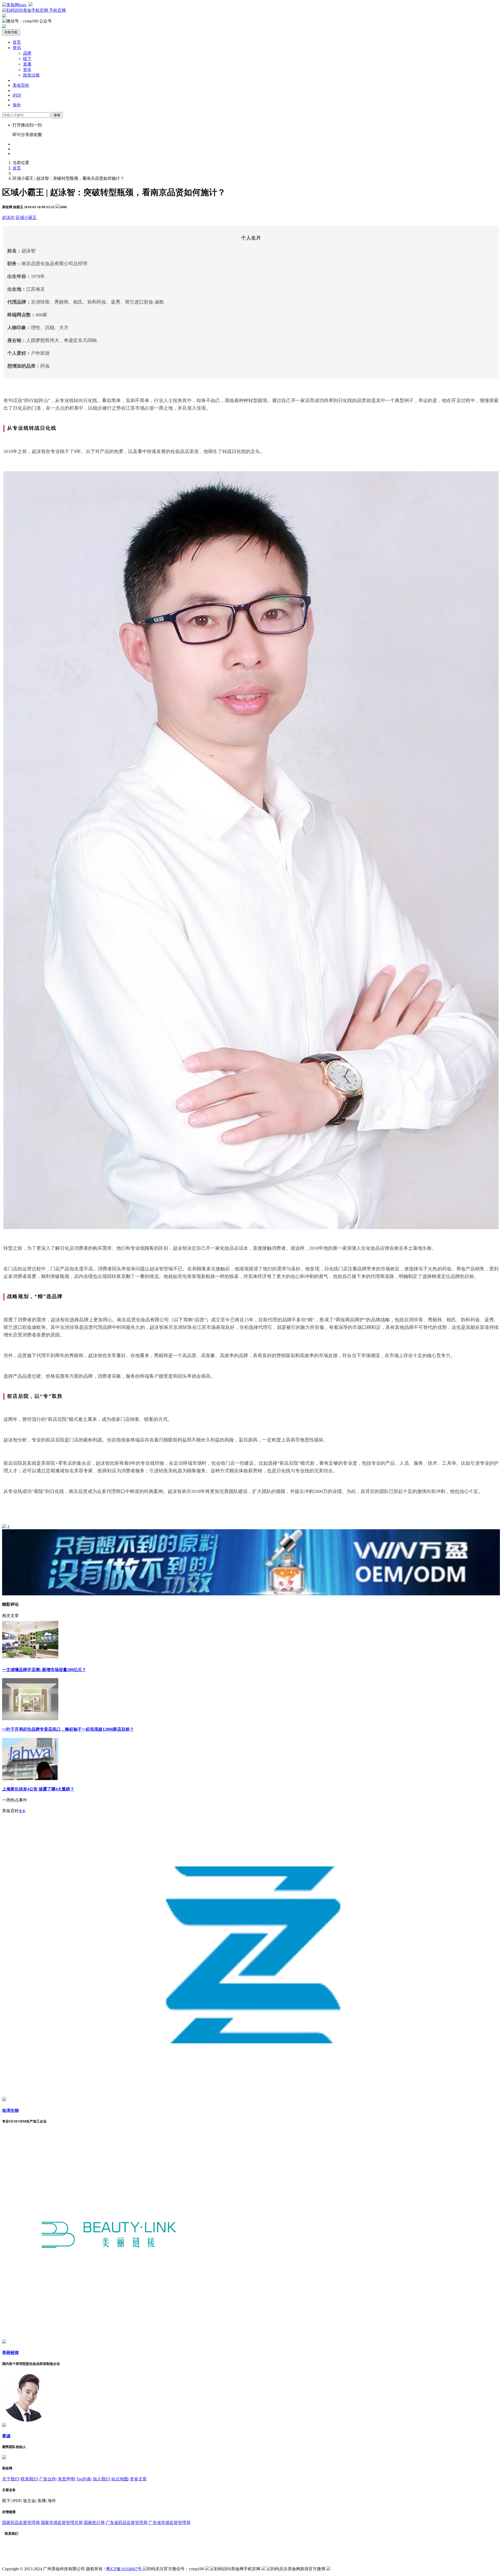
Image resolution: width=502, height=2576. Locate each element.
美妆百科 (21, 85)
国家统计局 (94, 2523)
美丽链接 (10, 2353)
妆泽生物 (10, 2110)
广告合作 (48, 2479)
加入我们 (101, 2479)
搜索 (57, 115)
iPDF (17, 95)
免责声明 (66, 2479)
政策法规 (31, 75)
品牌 (27, 53)
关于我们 (10, 2479)
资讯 (17, 48)
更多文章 (138, 2479)
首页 (17, 42)
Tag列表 (84, 2479)
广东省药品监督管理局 (127, 2523)
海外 (17, 105)
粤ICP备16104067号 (124, 2569)
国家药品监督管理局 (21, 2523)
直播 (27, 64)
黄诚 (6, 2436)
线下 (27, 59)
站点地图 (120, 2479)
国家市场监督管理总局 (62, 2523)
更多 (22, 1811)
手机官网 (57, 10)
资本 (27, 70)
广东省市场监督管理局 (169, 2523)
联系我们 (29, 2479)
